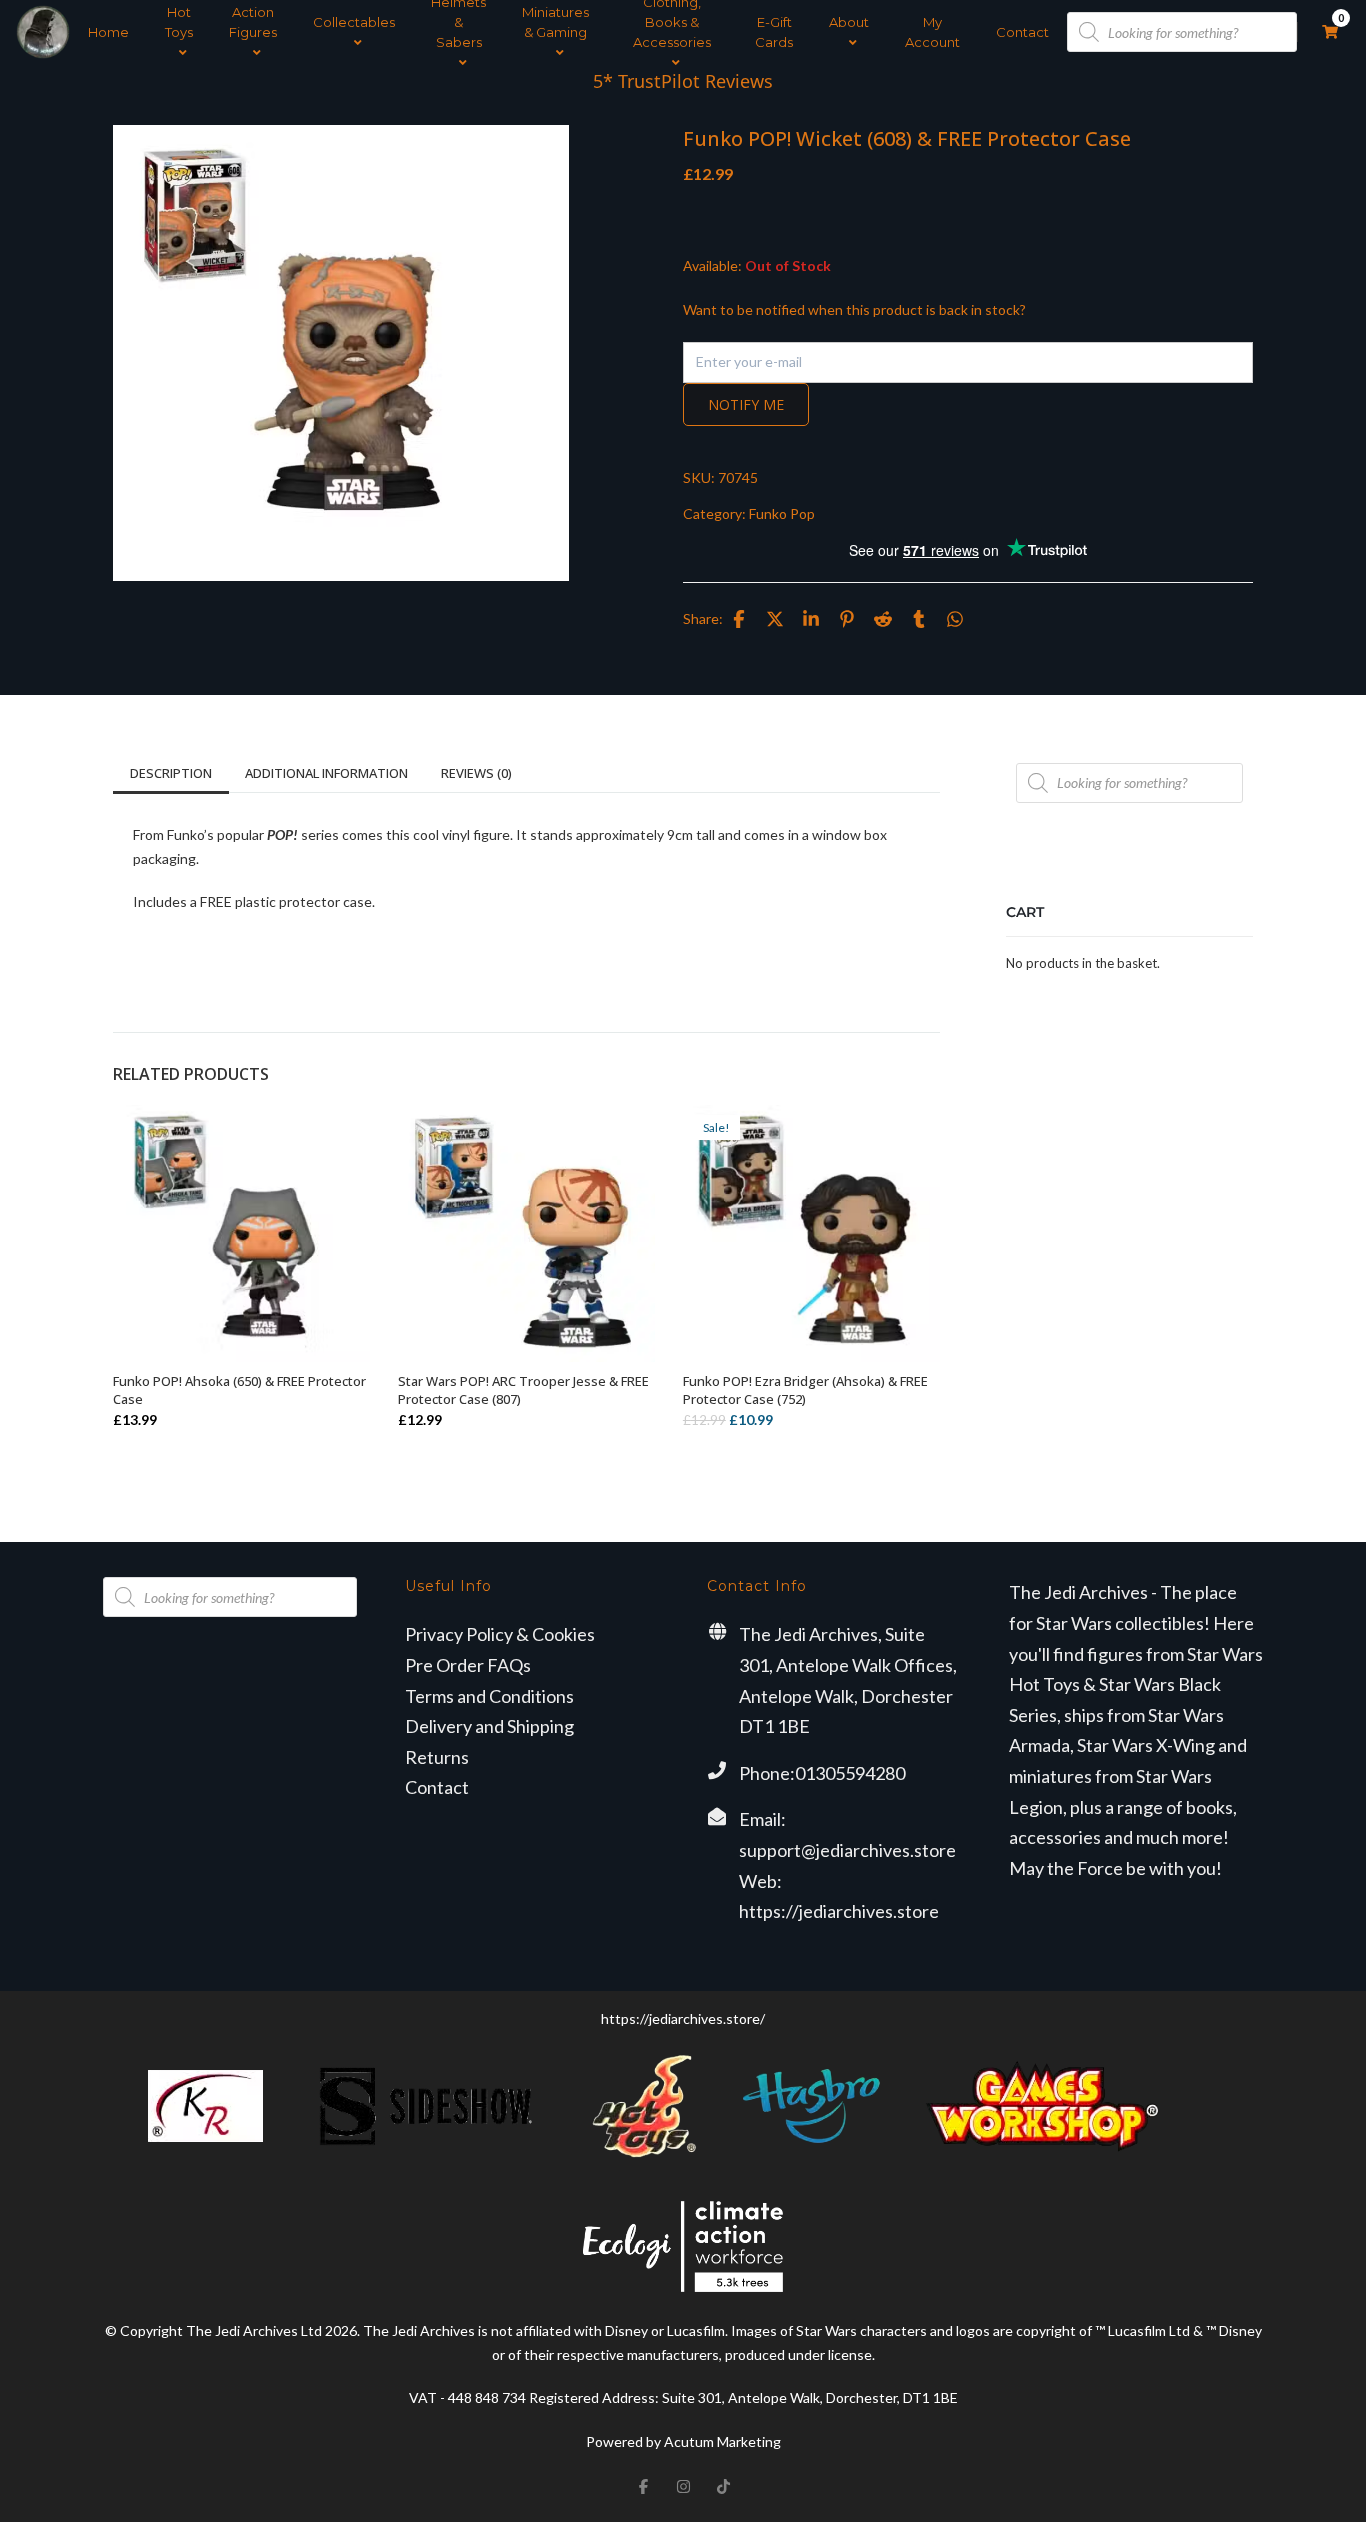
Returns (437, 1757)
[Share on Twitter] (775, 619)
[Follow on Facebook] (643, 2486)
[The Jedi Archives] (43, 32)
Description (171, 773)
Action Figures (253, 22)
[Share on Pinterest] (847, 619)
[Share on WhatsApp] (955, 619)
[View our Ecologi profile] (683, 2246)
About (849, 22)
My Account (932, 32)
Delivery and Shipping (489, 1726)
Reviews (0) (476, 773)
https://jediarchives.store (839, 1911)
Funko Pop (782, 513)
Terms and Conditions (489, 1696)
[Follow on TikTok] (723, 2486)
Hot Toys (179, 22)
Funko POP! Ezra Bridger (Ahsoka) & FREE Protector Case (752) (805, 1390)
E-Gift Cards (774, 32)
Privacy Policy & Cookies (500, 1634)
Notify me (746, 404)
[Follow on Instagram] (683, 2486)
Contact (1022, 32)
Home (108, 32)
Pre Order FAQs (468, 1665)
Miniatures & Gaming (555, 22)
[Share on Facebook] (739, 619)
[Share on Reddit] (883, 619)
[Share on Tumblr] (919, 619)
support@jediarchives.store (847, 1850)
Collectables (354, 22)
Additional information (326, 773)
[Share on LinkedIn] (811, 619)
